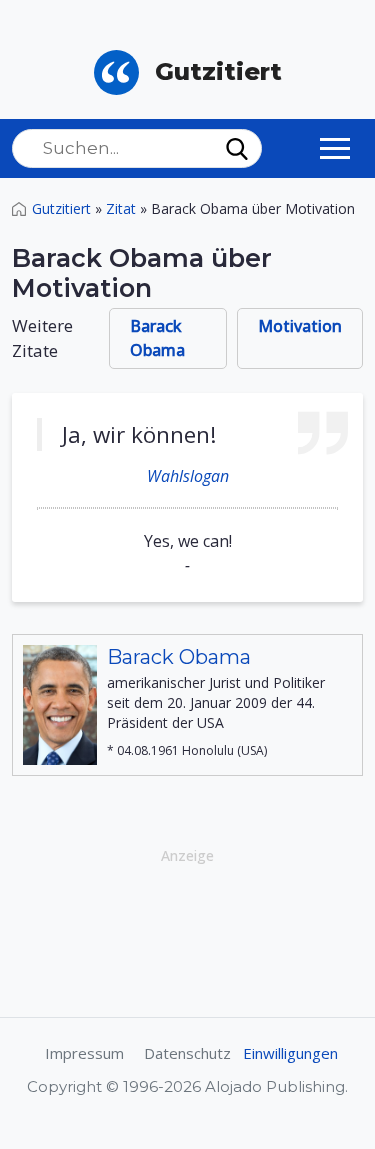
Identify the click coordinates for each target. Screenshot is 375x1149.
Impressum (84, 1053)
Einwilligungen (290, 1053)
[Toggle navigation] (335, 148)
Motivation (300, 326)
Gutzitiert (61, 208)
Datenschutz (187, 1053)
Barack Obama (157, 338)
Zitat (121, 208)
